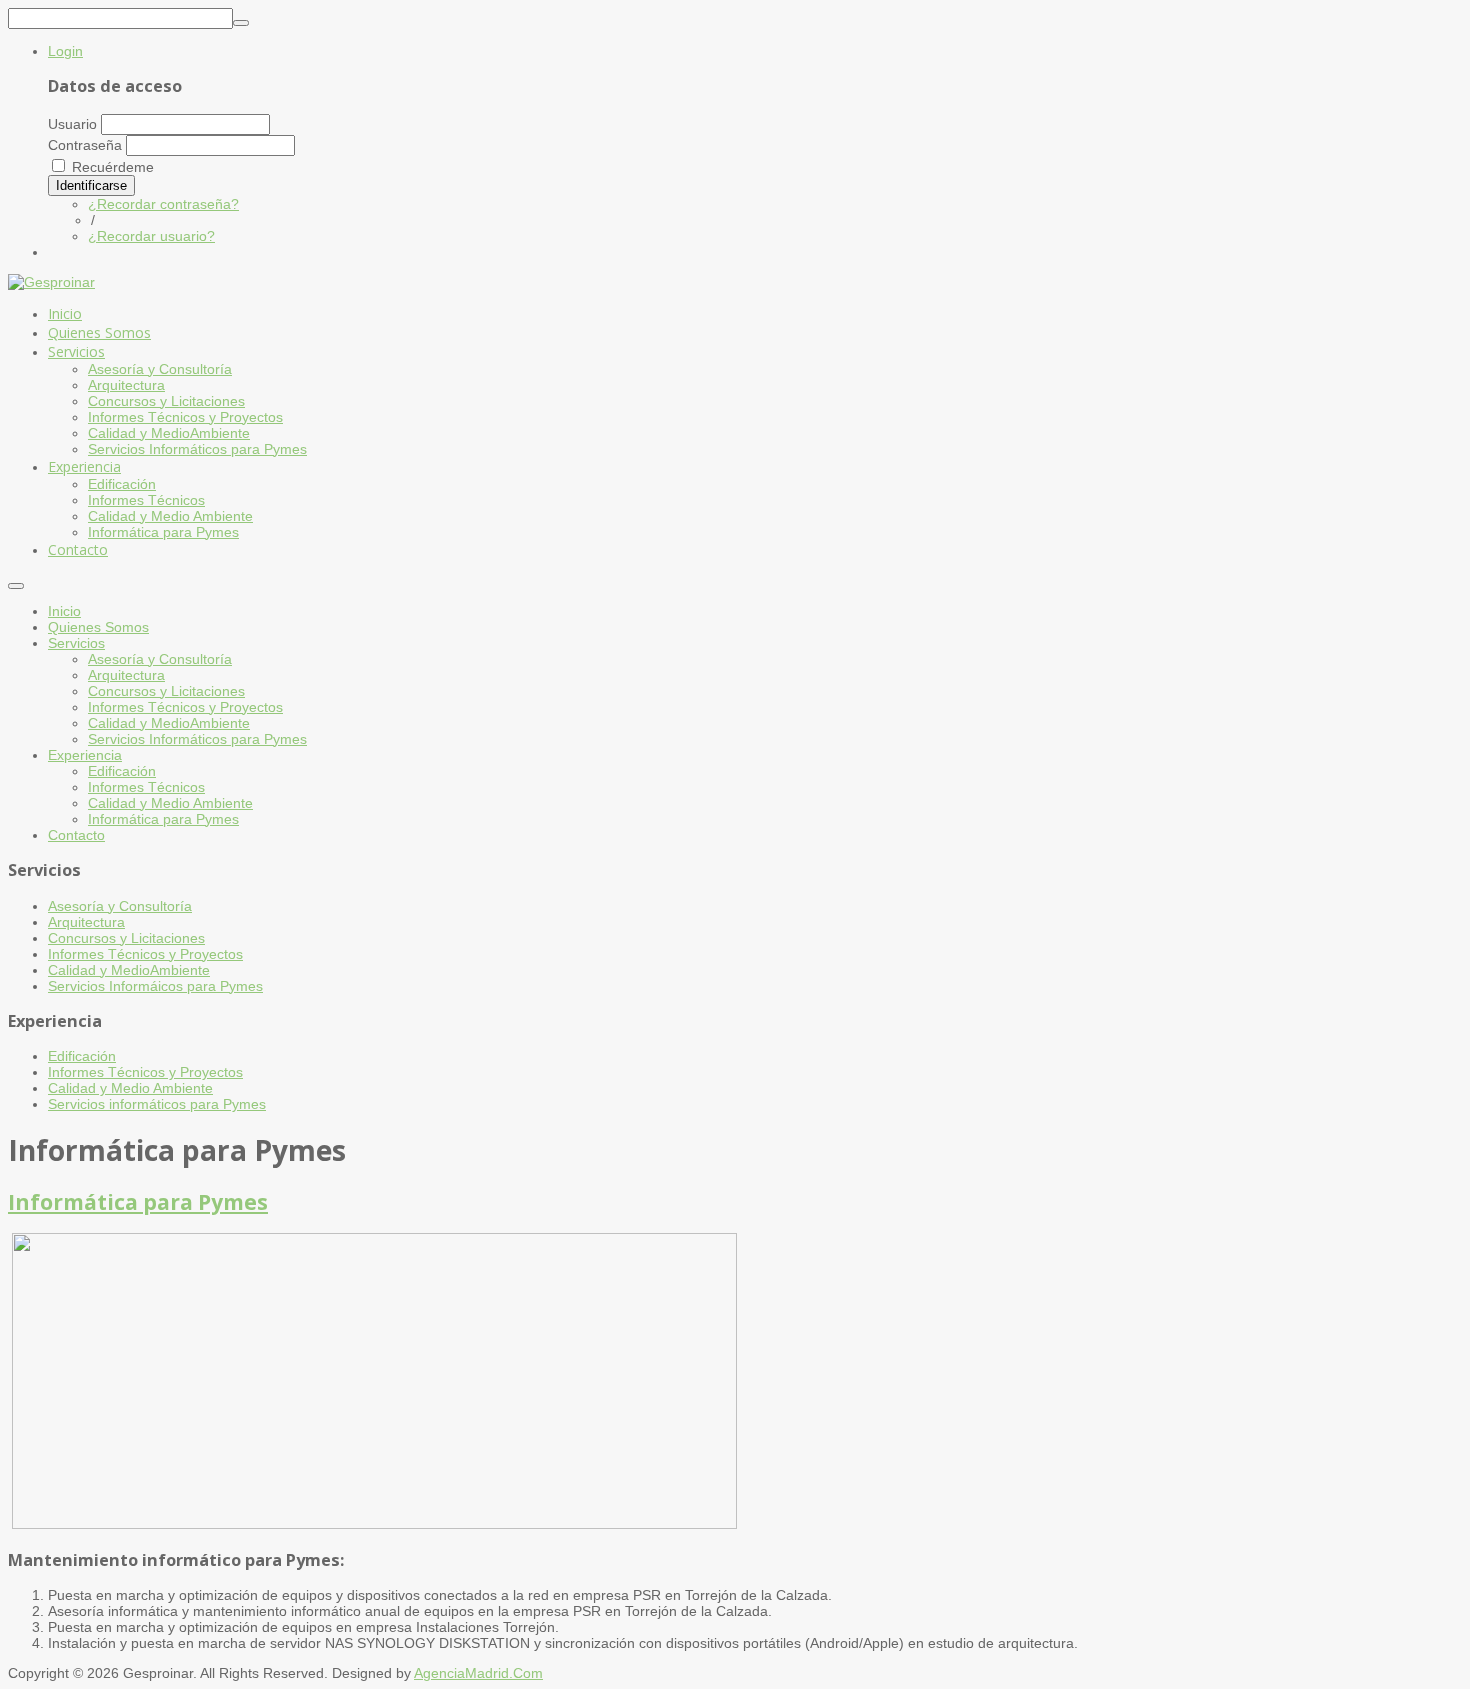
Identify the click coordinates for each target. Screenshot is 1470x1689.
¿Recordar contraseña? (163, 204)
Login (65, 51)
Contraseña (85, 145)
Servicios (76, 643)
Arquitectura (126, 675)
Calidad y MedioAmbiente (169, 723)
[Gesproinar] (51, 282)
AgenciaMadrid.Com (478, 1673)
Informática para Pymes (163, 819)
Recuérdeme (113, 167)
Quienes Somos (98, 627)
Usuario (72, 124)
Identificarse (91, 185)
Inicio (64, 611)
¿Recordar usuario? (151, 236)
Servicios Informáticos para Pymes (197, 739)
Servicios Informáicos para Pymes (155, 986)
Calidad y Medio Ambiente (170, 803)
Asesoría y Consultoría (160, 659)
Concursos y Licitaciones (166, 691)
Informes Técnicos (146, 787)
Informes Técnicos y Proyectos (185, 707)
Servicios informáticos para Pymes (157, 1104)
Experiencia (85, 755)
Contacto (76, 835)
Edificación (122, 771)
